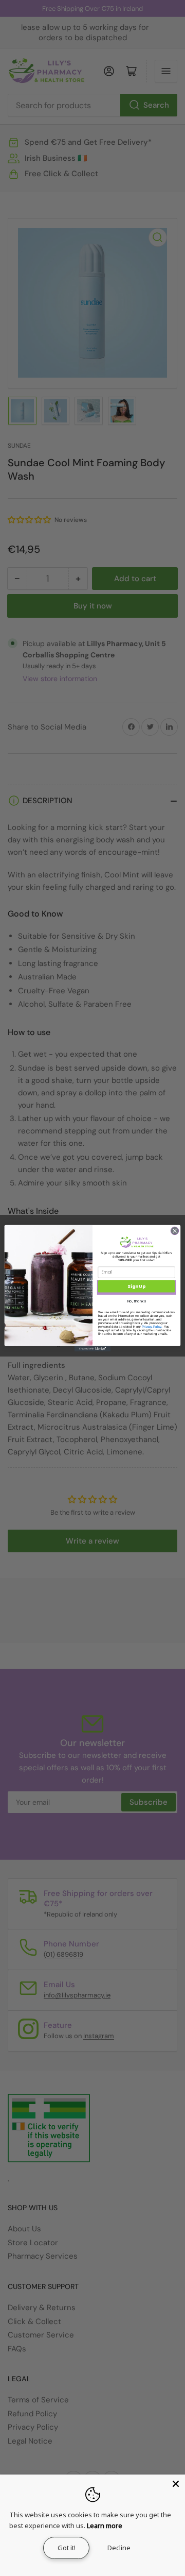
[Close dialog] (174, 1231)
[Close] (176, 2484)
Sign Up (136, 1286)
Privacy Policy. (152, 1326)
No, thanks (137, 1301)
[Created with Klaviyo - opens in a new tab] (92, 1349)
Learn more (105, 2526)
